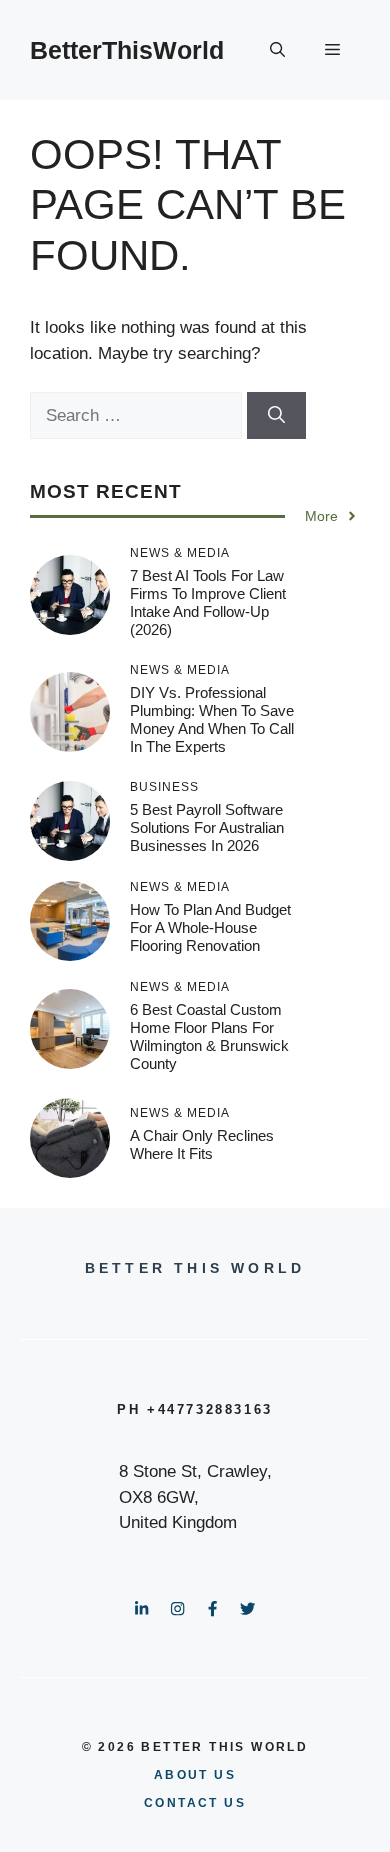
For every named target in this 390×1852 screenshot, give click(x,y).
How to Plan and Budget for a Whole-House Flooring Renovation (210, 927)
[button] (277, 50)
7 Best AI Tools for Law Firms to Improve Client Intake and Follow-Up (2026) (208, 602)
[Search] (276, 416)
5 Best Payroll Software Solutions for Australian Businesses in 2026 (207, 827)
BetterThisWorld (127, 50)
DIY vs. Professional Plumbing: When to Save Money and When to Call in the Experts (212, 719)
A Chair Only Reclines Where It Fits (202, 1144)
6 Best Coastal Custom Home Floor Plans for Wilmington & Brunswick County (209, 1036)
